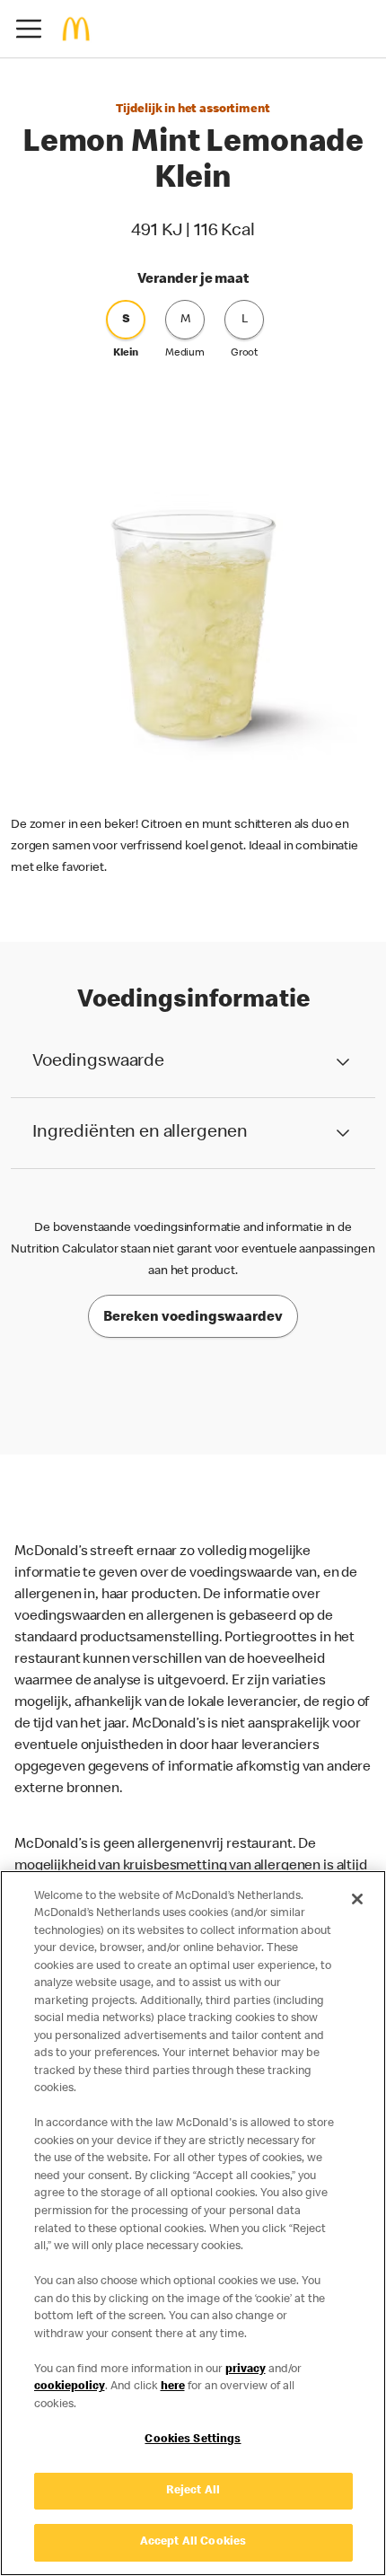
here (173, 2387)
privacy (246, 2370)
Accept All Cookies (193, 2542)
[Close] (357, 1899)
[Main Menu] (29, 29)
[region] (193, 2223)
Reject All (193, 2491)
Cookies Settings (193, 2440)
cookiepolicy (70, 2387)
